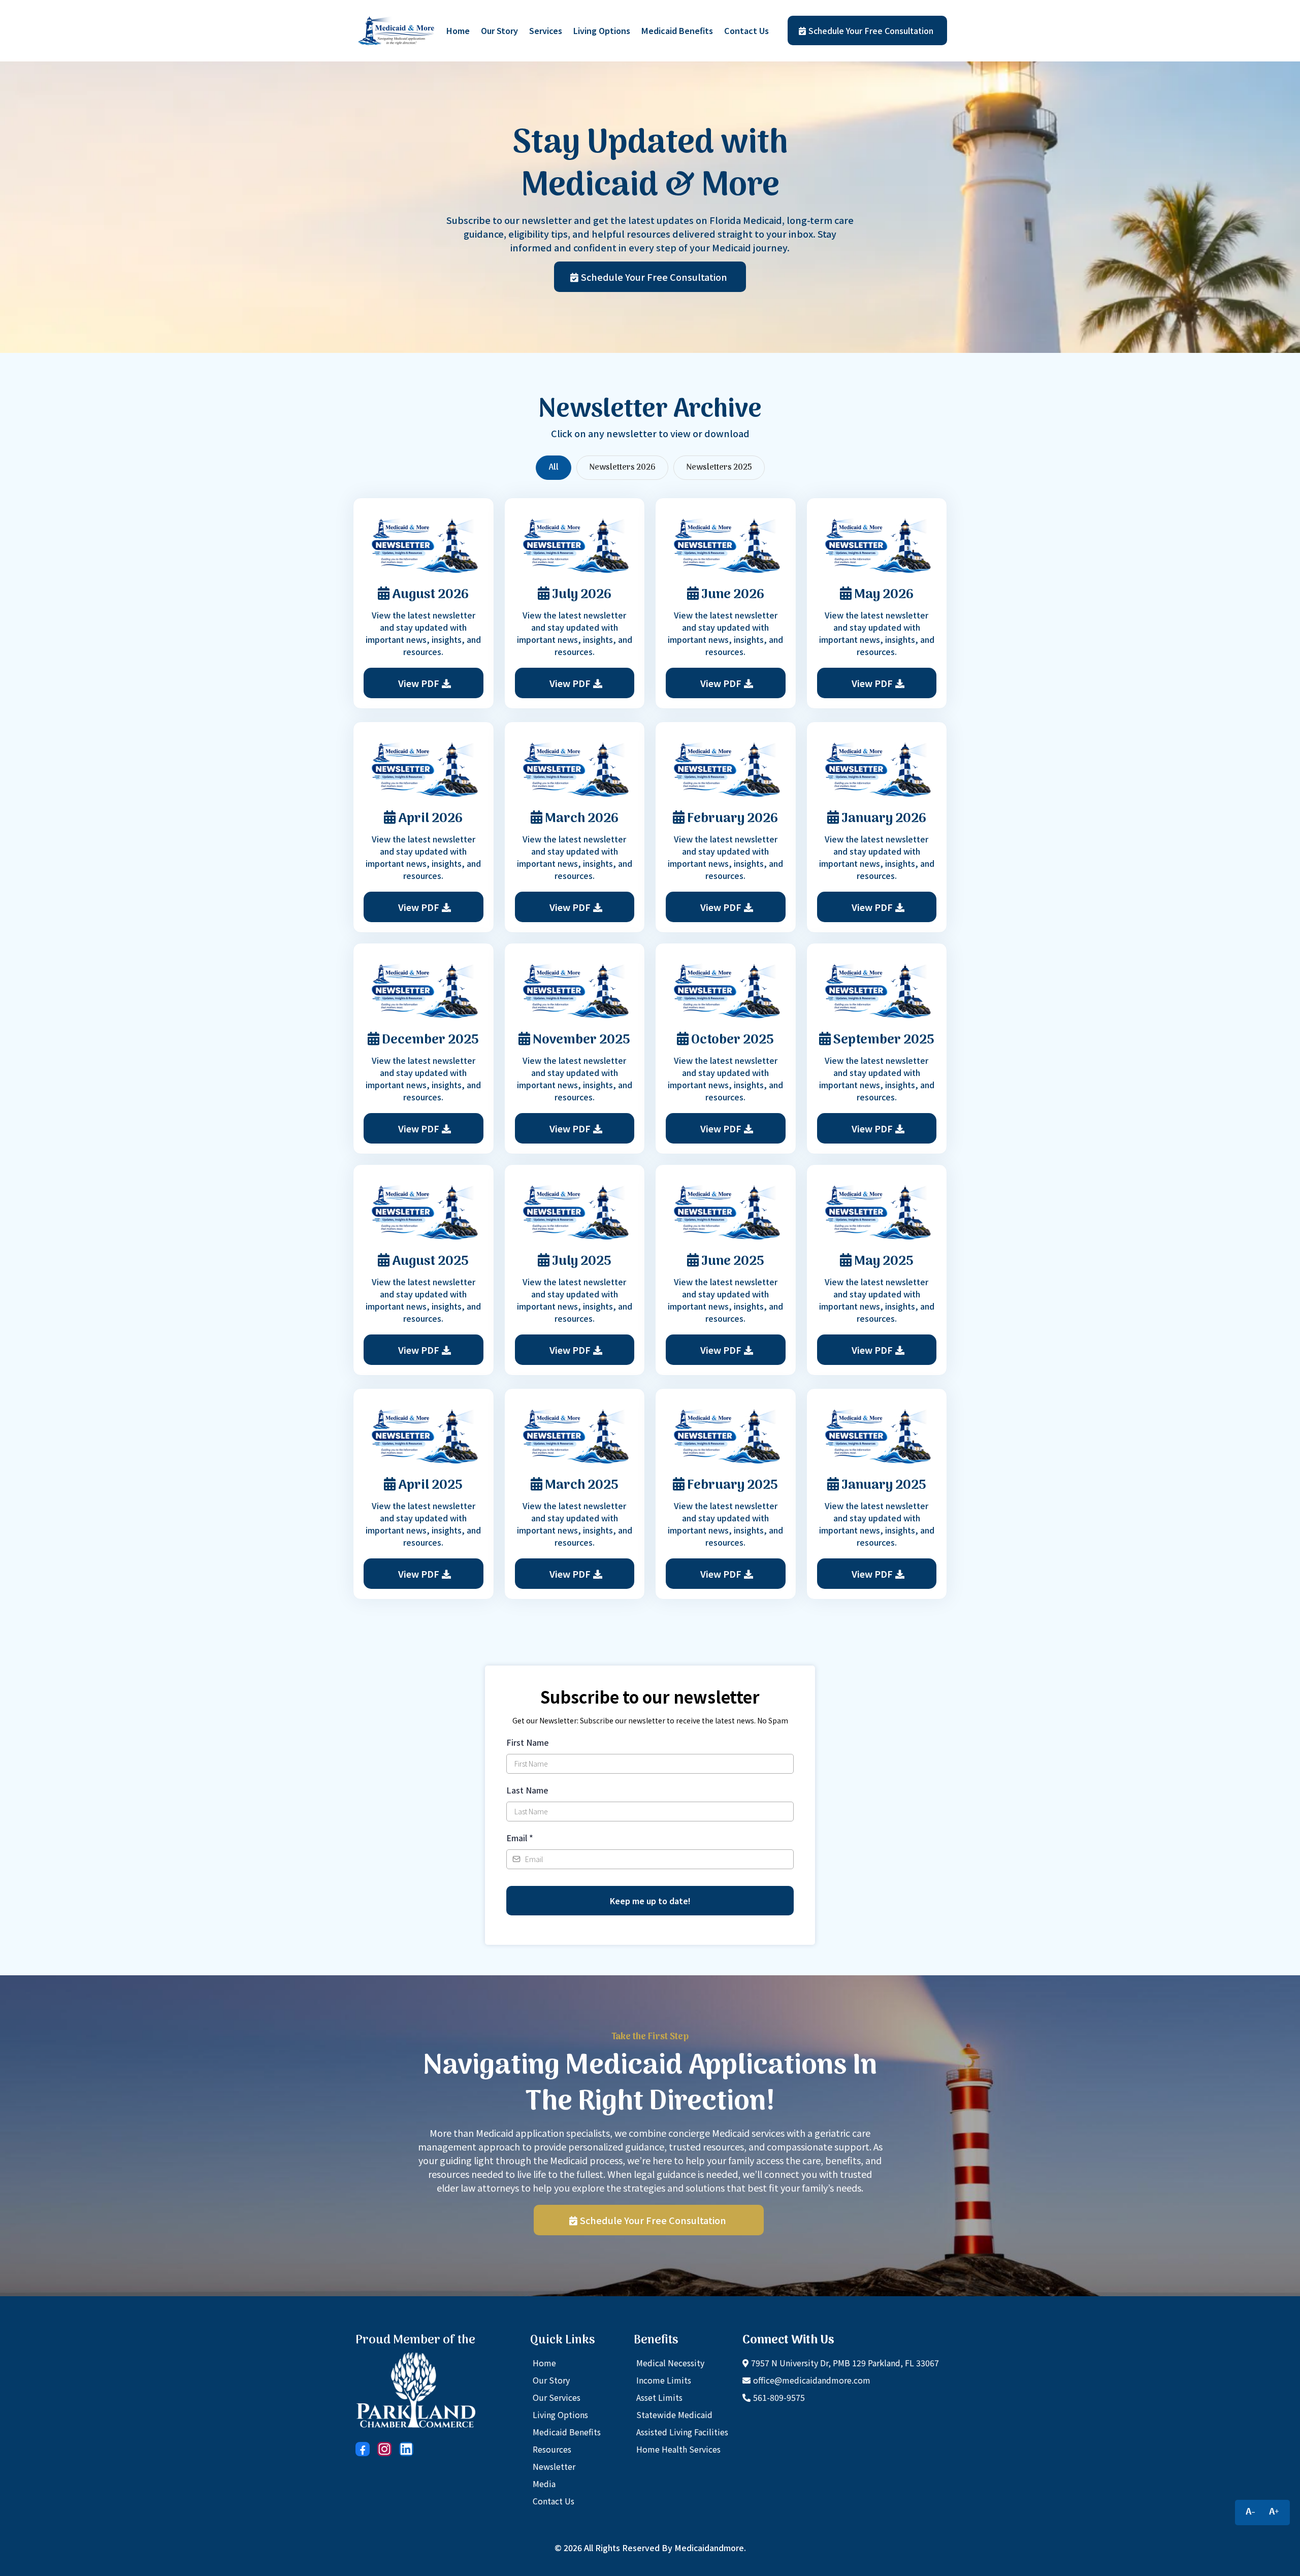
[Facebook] (363, 2449)
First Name (528, 1742)
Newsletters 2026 (622, 468)
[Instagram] (384, 2449)
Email (520, 1838)
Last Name (527, 1790)
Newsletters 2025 (719, 468)
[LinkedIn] (406, 2449)
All (554, 468)
